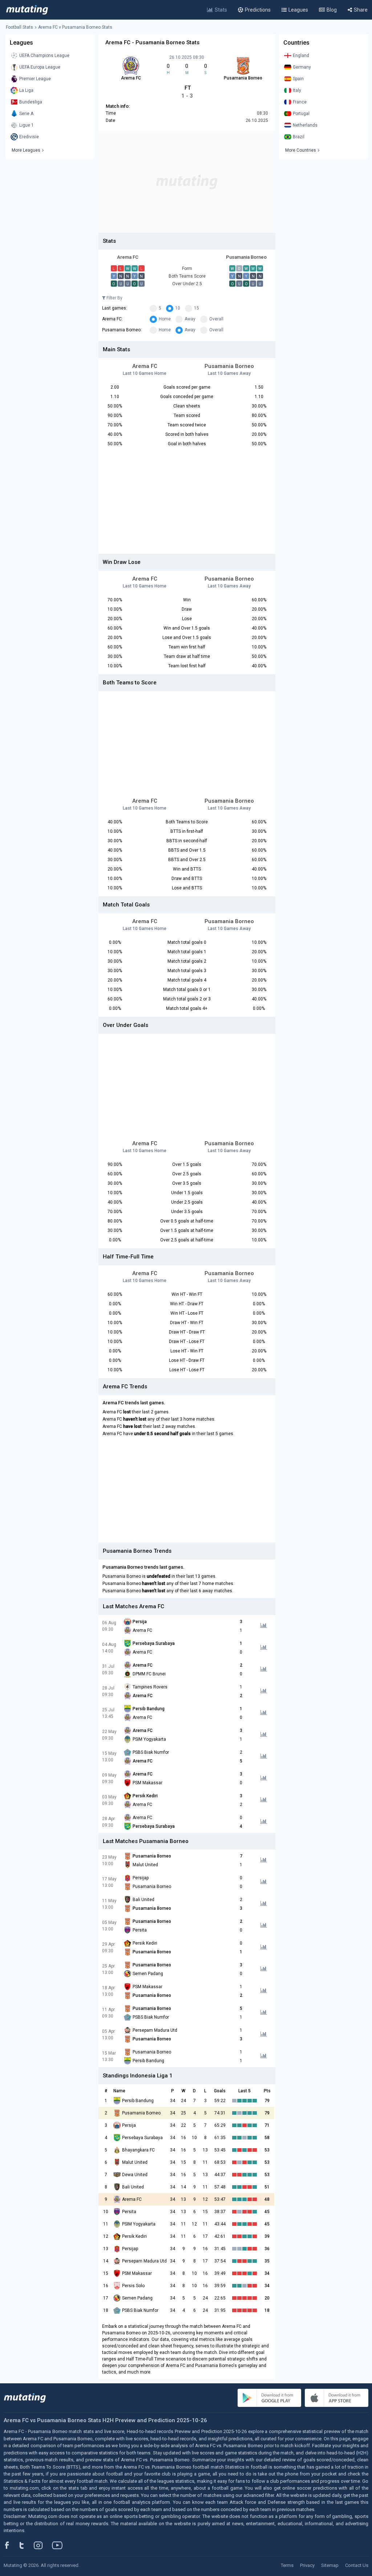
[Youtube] (60, 2545)
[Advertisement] (187, 182)
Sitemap (330, 2565)
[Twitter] (26, 2545)
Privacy (307, 2565)
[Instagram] (44, 2545)
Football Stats (19, 27)
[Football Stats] (27, 10)
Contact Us (357, 2565)
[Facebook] (11, 2545)
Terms (287, 2565)
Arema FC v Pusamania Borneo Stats (75, 27)
